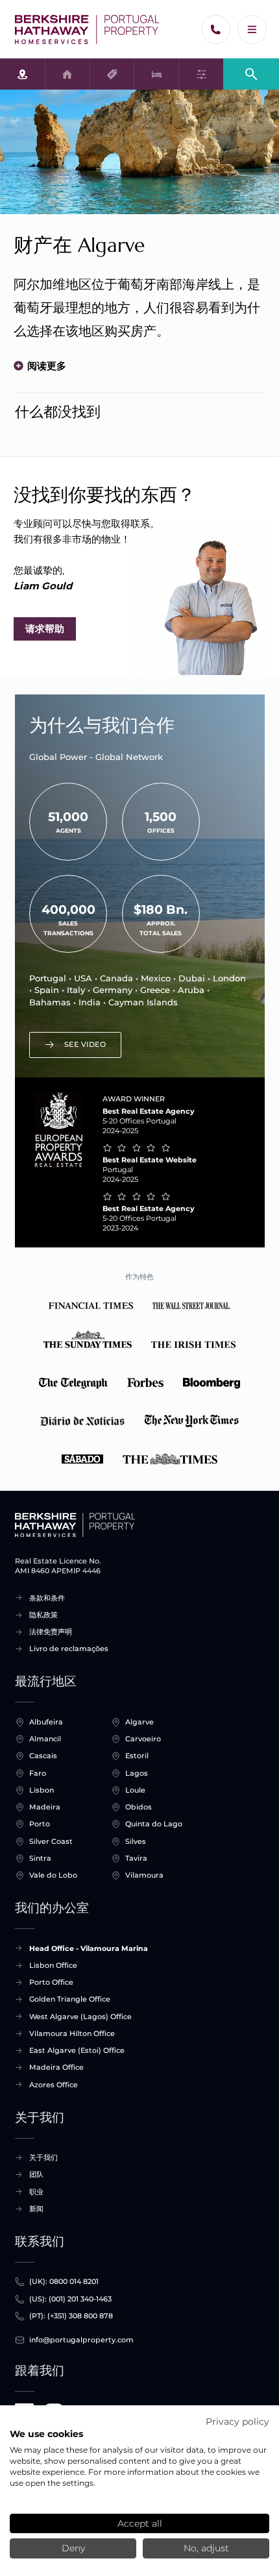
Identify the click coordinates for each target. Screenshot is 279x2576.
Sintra (40, 1858)
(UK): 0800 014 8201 (64, 2281)
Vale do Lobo (53, 1875)
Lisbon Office (53, 1965)
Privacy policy (237, 2422)
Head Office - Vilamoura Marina (89, 1948)
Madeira (45, 1807)
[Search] (251, 73)
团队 (36, 2174)
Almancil (45, 1739)
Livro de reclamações (69, 1649)
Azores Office (54, 2085)
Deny (73, 2548)
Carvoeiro (143, 1739)
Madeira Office (56, 2067)
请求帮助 (45, 629)
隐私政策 (43, 1615)
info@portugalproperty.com (81, 2340)
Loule (135, 1790)
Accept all (140, 2523)
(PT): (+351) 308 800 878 (71, 2316)
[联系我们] (216, 30)
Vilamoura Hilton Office (72, 2033)
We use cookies (46, 2434)
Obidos (139, 1807)
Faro (38, 1773)
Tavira (136, 1858)
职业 (36, 2192)
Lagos (137, 1773)
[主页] (87, 30)
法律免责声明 (51, 1632)
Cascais (43, 1756)
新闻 (36, 2209)
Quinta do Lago (154, 1824)
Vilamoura (144, 1875)
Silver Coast (51, 1841)
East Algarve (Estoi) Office (77, 2050)
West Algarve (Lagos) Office (80, 2017)
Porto (40, 1824)
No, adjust (206, 2548)
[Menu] (252, 30)
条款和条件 (47, 1598)
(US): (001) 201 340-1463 (70, 2299)
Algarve (139, 1722)
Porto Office (51, 1982)
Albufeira (46, 1722)
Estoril (137, 1756)
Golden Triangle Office (70, 1999)
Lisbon (42, 1790)
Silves (136, 1841)
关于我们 (43, 2157)
